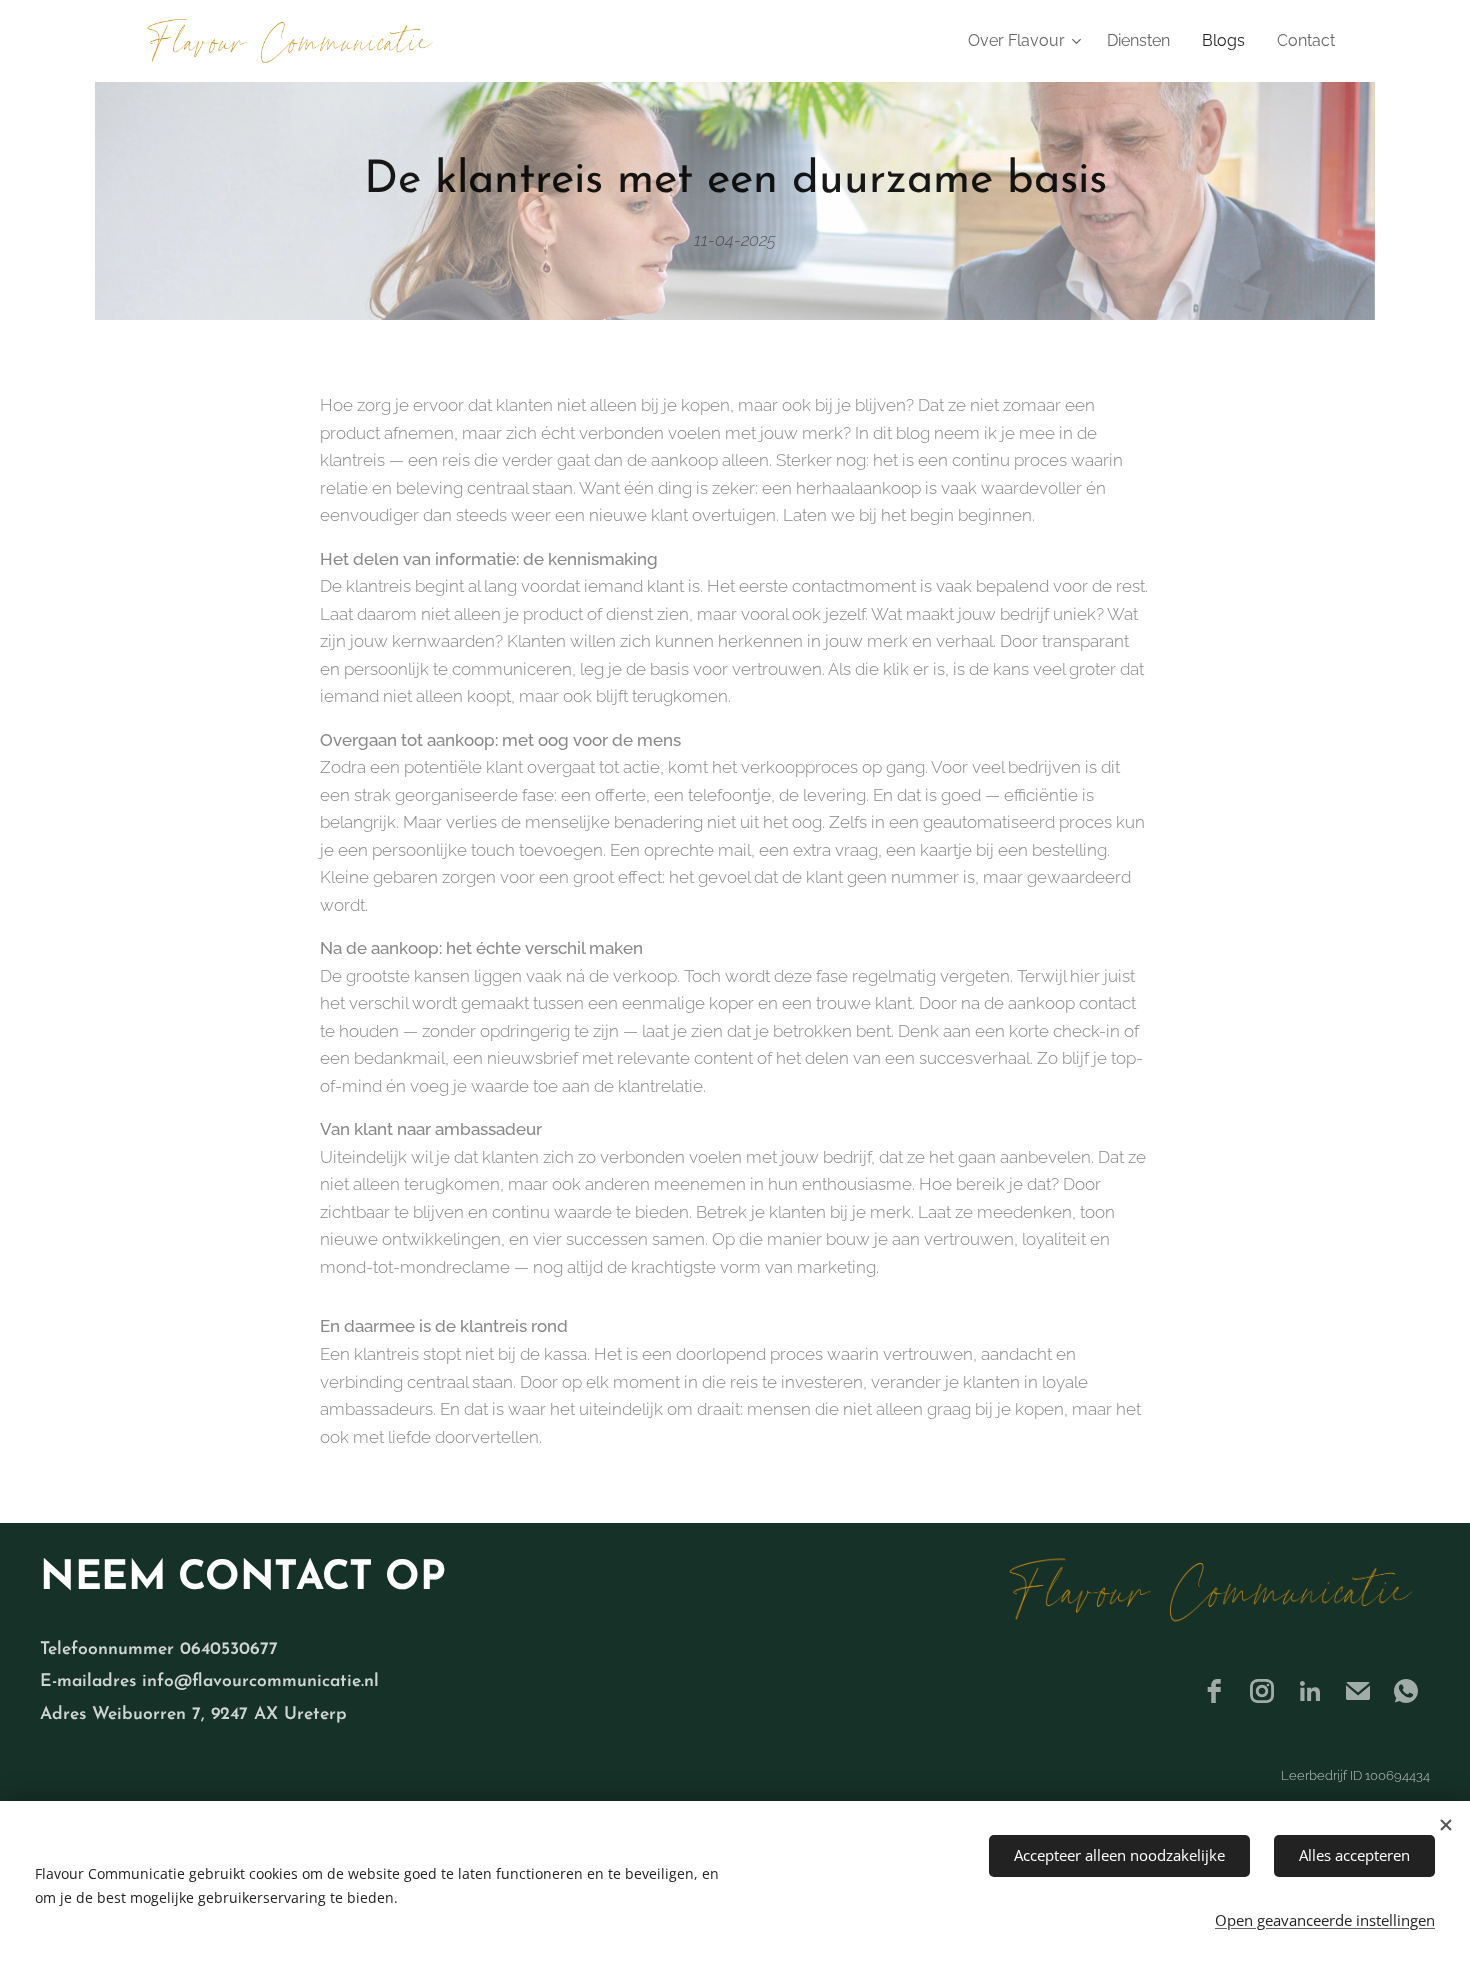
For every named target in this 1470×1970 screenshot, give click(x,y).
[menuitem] (1027, 41)
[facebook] (1214, 1691)
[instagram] (1262, 1691)
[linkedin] (1310, 1691)
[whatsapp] (1406, 1691)
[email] (1358, 1691)
